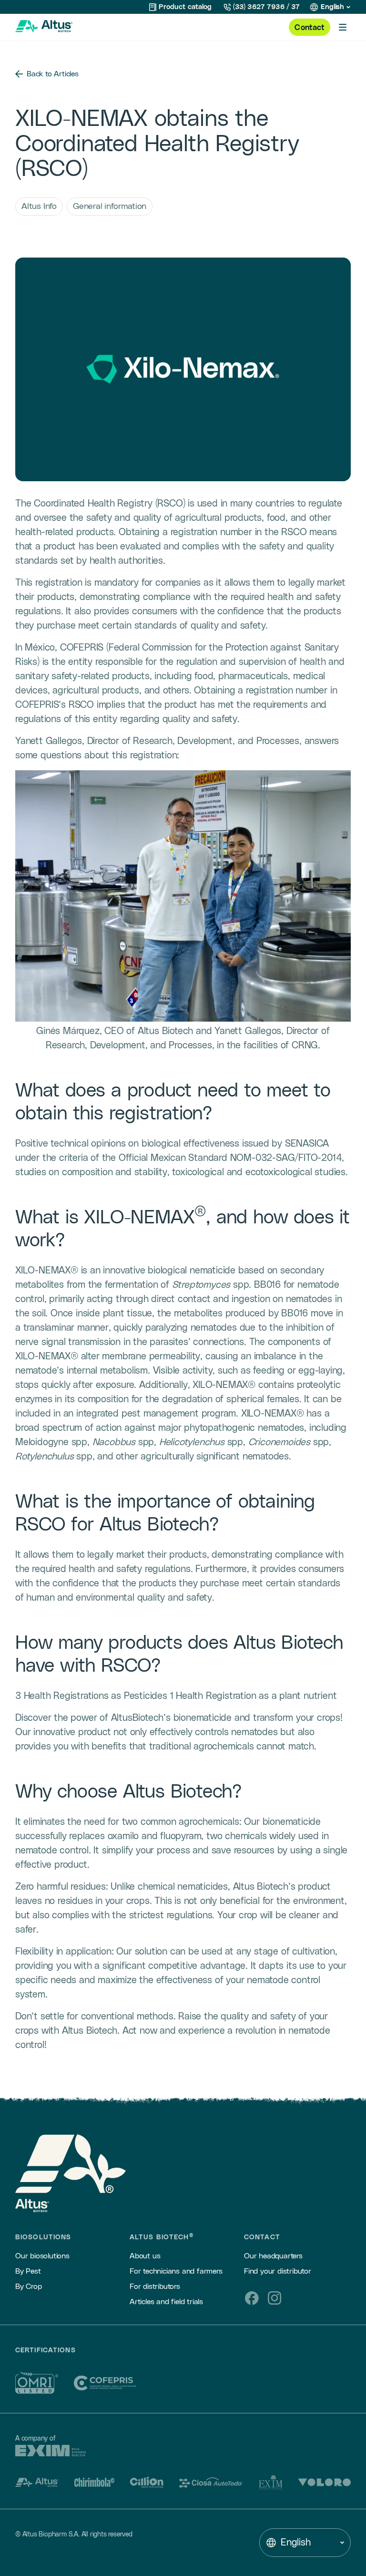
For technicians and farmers (176, 2271)
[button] (330, 7)
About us (145, 2256)
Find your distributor (278, 2271)
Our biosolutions (42, 2256)
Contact (310, 28)
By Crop (29, 2286)
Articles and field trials (166, 2302)
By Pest (28, 2271)
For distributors (155, 2286)
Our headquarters (273, 2256)
